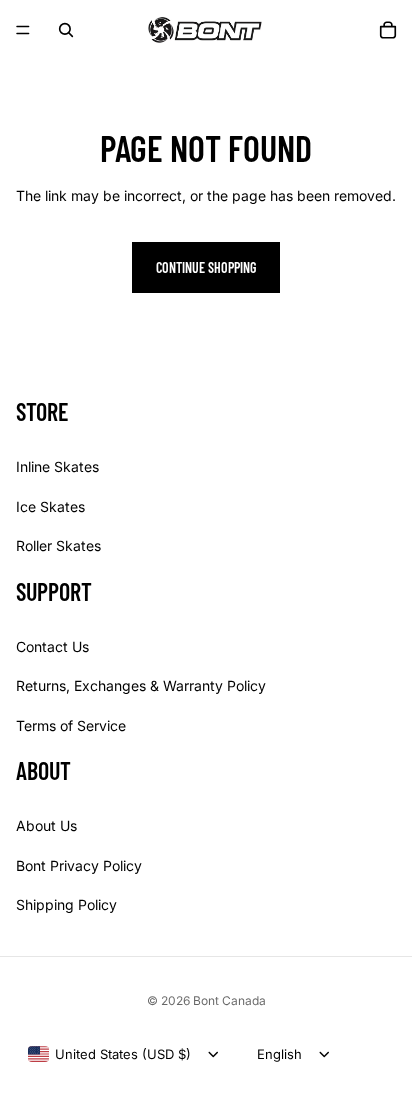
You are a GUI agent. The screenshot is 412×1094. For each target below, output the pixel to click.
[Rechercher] (66, 30)
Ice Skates (50, 506)
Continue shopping (206, 267)
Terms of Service (71, 725)
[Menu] (23, 30)
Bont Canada (229, 1000)
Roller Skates (58, 545)
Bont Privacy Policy (79, 865)
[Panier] (388, 30)
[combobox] (109, 1054)
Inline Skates (57, 466)
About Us (46, 825)
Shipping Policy (66, 904)
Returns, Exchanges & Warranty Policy (141, 685)
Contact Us (52, 646)
